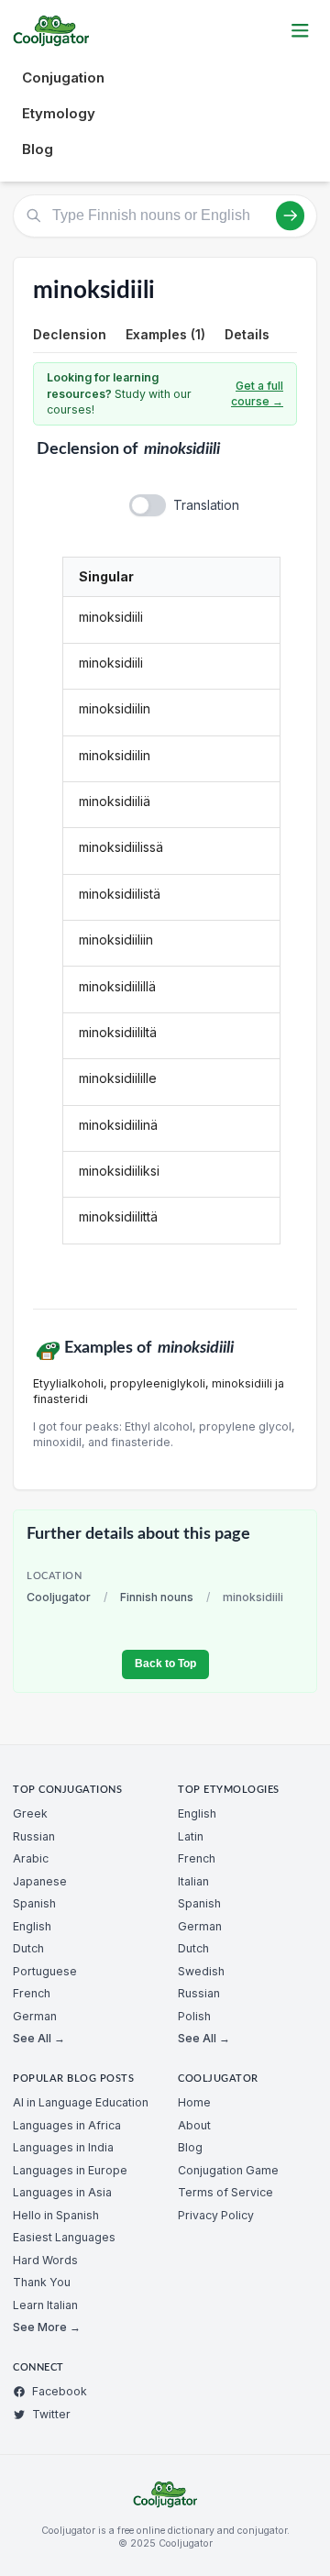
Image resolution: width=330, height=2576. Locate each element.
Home (194, 2102)
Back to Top (165, 1664)
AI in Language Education (81, 2102)
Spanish (34, 1903)
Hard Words (45, 2260)
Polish (194, 2016)
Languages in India (63, 2147)
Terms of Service (225, 2192)
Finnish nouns (157, 1597)
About (194, 2125)
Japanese (40, 1881)
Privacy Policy (216, 2215)
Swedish (201, 1971)
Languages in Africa (67, 2125)
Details (247, 334)
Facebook (60, 2391)
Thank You (42, 2282)
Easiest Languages (64, 2237)
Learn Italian (45, 2305)
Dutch (28, 1948)
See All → (39, 2038)
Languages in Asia (62, 2192)
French (32, 1993)
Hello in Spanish (56, 2215)
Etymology (59, 113)
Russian (34, 1836)
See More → (47, 2327)
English (32, 1926)
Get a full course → (257, 394)
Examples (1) (165, 334)
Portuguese (45, 1971)
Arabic (31, 1858)
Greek (30, 1813)
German (35, 2016)
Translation (206, 505)
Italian (193, 1881)
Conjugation (63, 77)
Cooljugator (59, 1597)
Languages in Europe (70, 2170)
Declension (70, 334)
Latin (191, 1836)
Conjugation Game (228, 2170)
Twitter (51, 2414)
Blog (38, 149)
